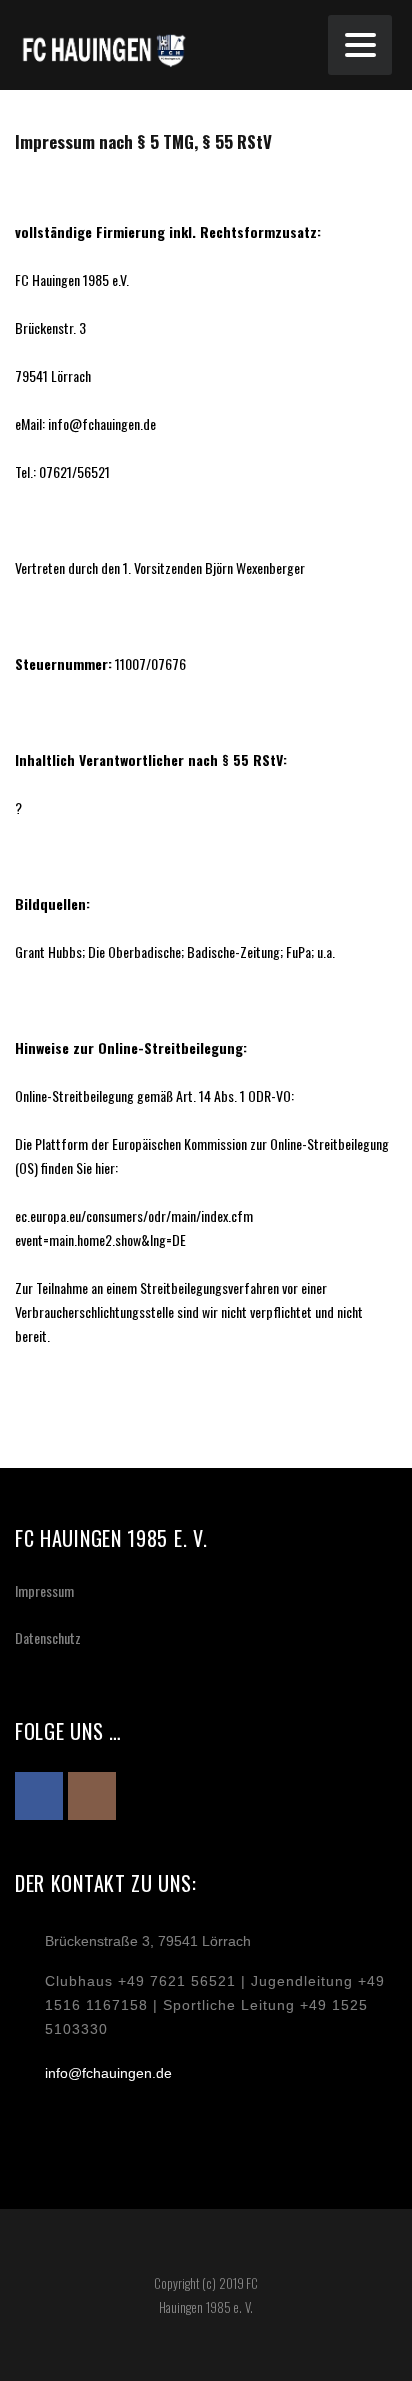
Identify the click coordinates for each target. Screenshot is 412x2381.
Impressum (44, 1590)
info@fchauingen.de (108, 2073)
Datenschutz (48, 1637)
